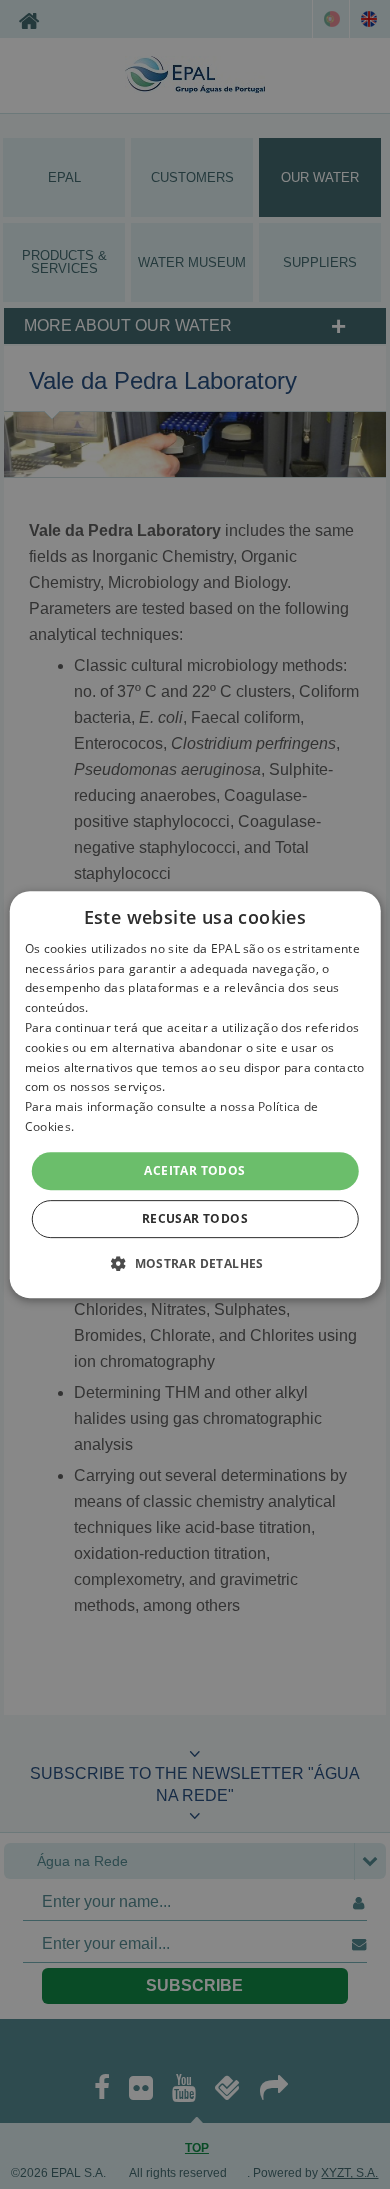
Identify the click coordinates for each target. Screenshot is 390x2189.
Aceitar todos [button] (194, 1170)
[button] (195, 1263)
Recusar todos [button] (195, 1218)
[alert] (195, 1094)
